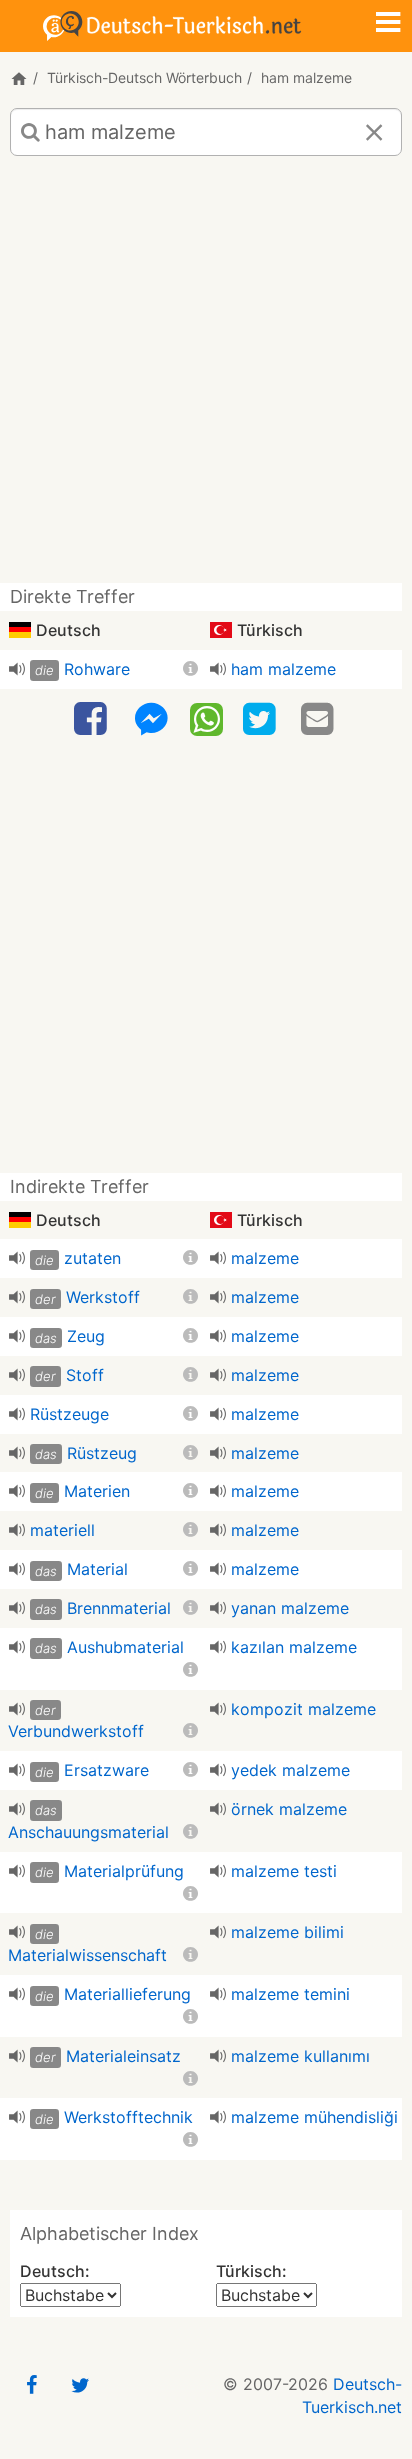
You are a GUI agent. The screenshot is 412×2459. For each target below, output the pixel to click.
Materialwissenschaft (87, 1955)
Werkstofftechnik (128, 2117)
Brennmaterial (119, 1608)
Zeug (86, 1336)
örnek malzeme (289, 1809)
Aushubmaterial (125, 1647)
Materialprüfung (124, 1871)
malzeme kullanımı (300, 2056)
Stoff (85, 1375)
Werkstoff (103, 1297)
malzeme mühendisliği (314, 2117)
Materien (97, 1491)
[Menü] (388, 24)
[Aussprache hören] (17, 669)
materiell (62, 1530)
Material (97, 1569)
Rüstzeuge (69, 1414)
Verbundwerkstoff (76, 1731)
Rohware (97, 669)
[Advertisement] (206, 377)
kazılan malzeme (294, 1647)
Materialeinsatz (123, 2056)
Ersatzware (106, 1770)
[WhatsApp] (206, 718)
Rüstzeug (102, 1453)
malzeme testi (284, 1871)
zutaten (92, 1258)
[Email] (320, 719)
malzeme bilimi (287, 1932)
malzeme (265, 1258)
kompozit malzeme (303, 1709)
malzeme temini (290, 1994)
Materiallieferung (127, 1994)
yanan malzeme (290, 1608)
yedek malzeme (290, 1770)
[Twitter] (262, 719)
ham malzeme (283, 669)
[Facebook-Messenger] (151, 719)
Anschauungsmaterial (88, 1832)
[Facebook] (93, 719)
